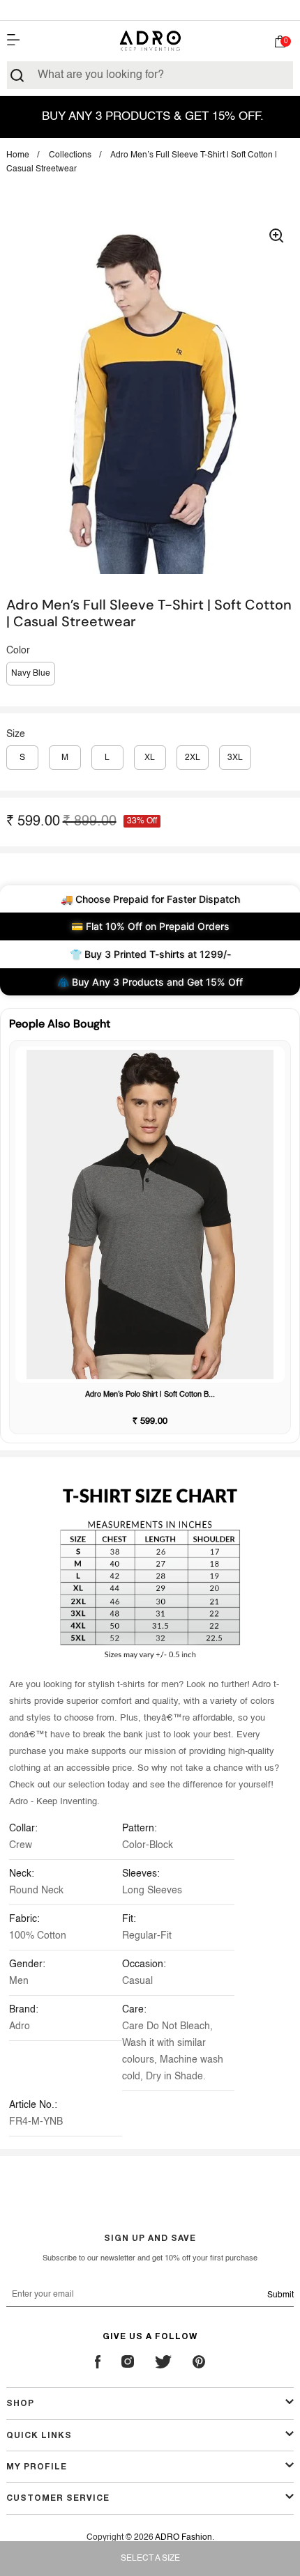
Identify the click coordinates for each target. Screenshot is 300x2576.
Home (18, 155)
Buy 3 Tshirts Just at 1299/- (150, 10)
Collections (70, 155)
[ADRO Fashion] (150, 41)
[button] (280, 44)
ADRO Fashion (183, 2538)
